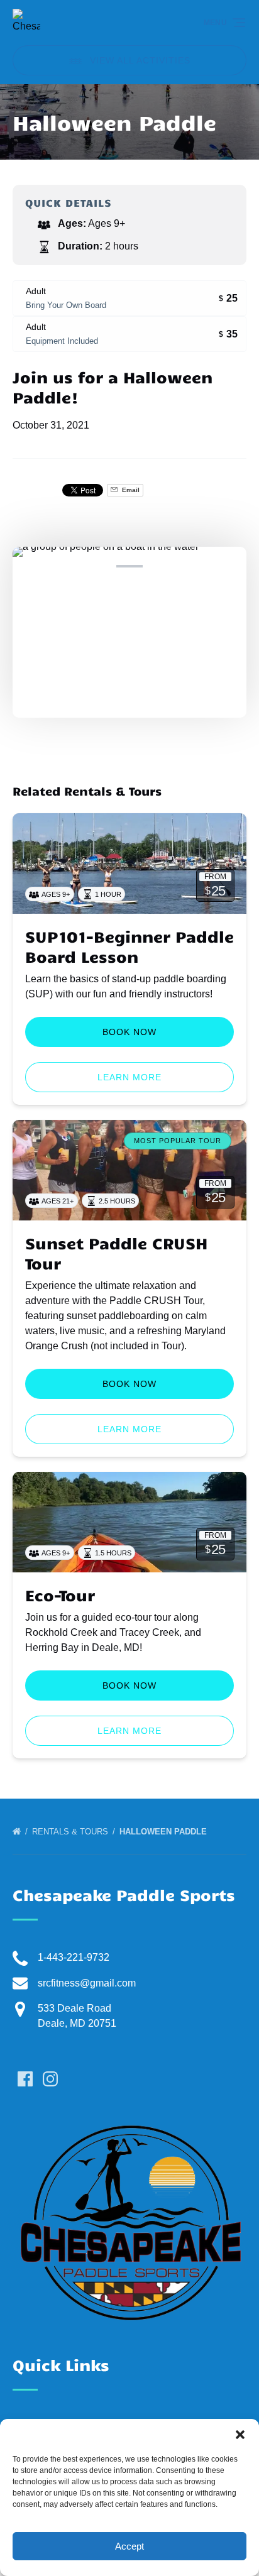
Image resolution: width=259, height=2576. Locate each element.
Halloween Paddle (164, 1832)
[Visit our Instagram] (50, 2079)
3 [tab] (97, 566)
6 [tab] (195, 566)
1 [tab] (31, 566)
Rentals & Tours (71, 1832)
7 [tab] (228, 566)
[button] (240, 2435)
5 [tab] (162, 566)
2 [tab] (64, 566)
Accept (129, 2546)
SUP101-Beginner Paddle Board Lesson (129, 946)
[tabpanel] (129, 625)
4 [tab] (129, 566)
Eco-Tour (60, 1595)
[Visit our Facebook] (25, 2079)
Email (130, 490)
